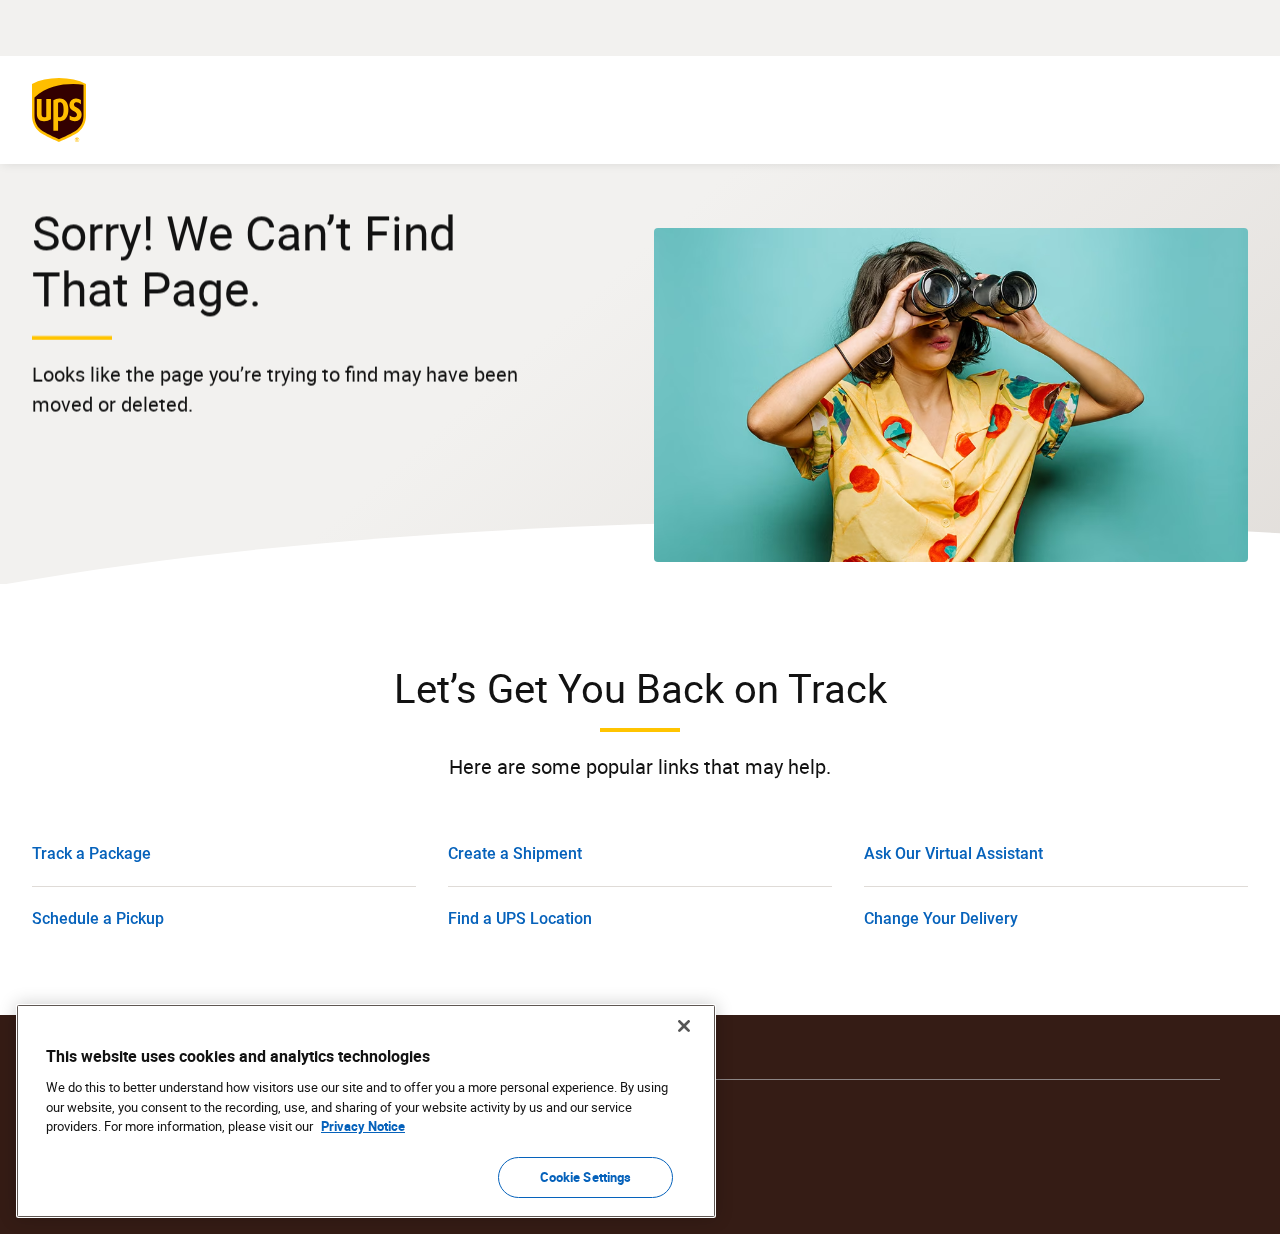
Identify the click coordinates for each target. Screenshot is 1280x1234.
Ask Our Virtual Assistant (953, 853)
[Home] (63, 110)
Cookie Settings (586, 1176)
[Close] (684, 1026)
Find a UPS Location (520, 918)
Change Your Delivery (941, 918)
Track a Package (91, 853)
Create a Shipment (515, 853)
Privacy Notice (363, 1126)
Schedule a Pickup (98, 918)
